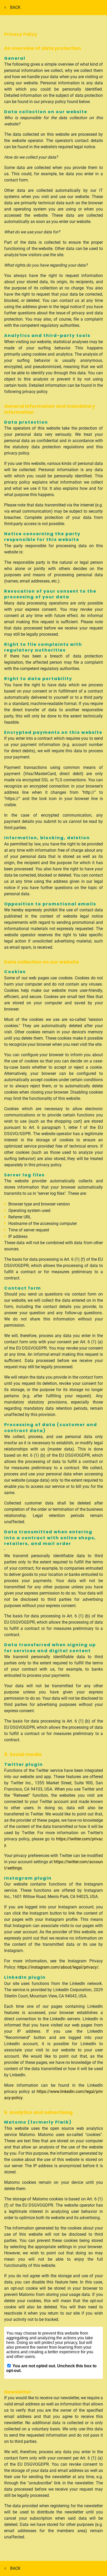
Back (16, 7)
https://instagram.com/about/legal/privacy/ (58, 1967)
